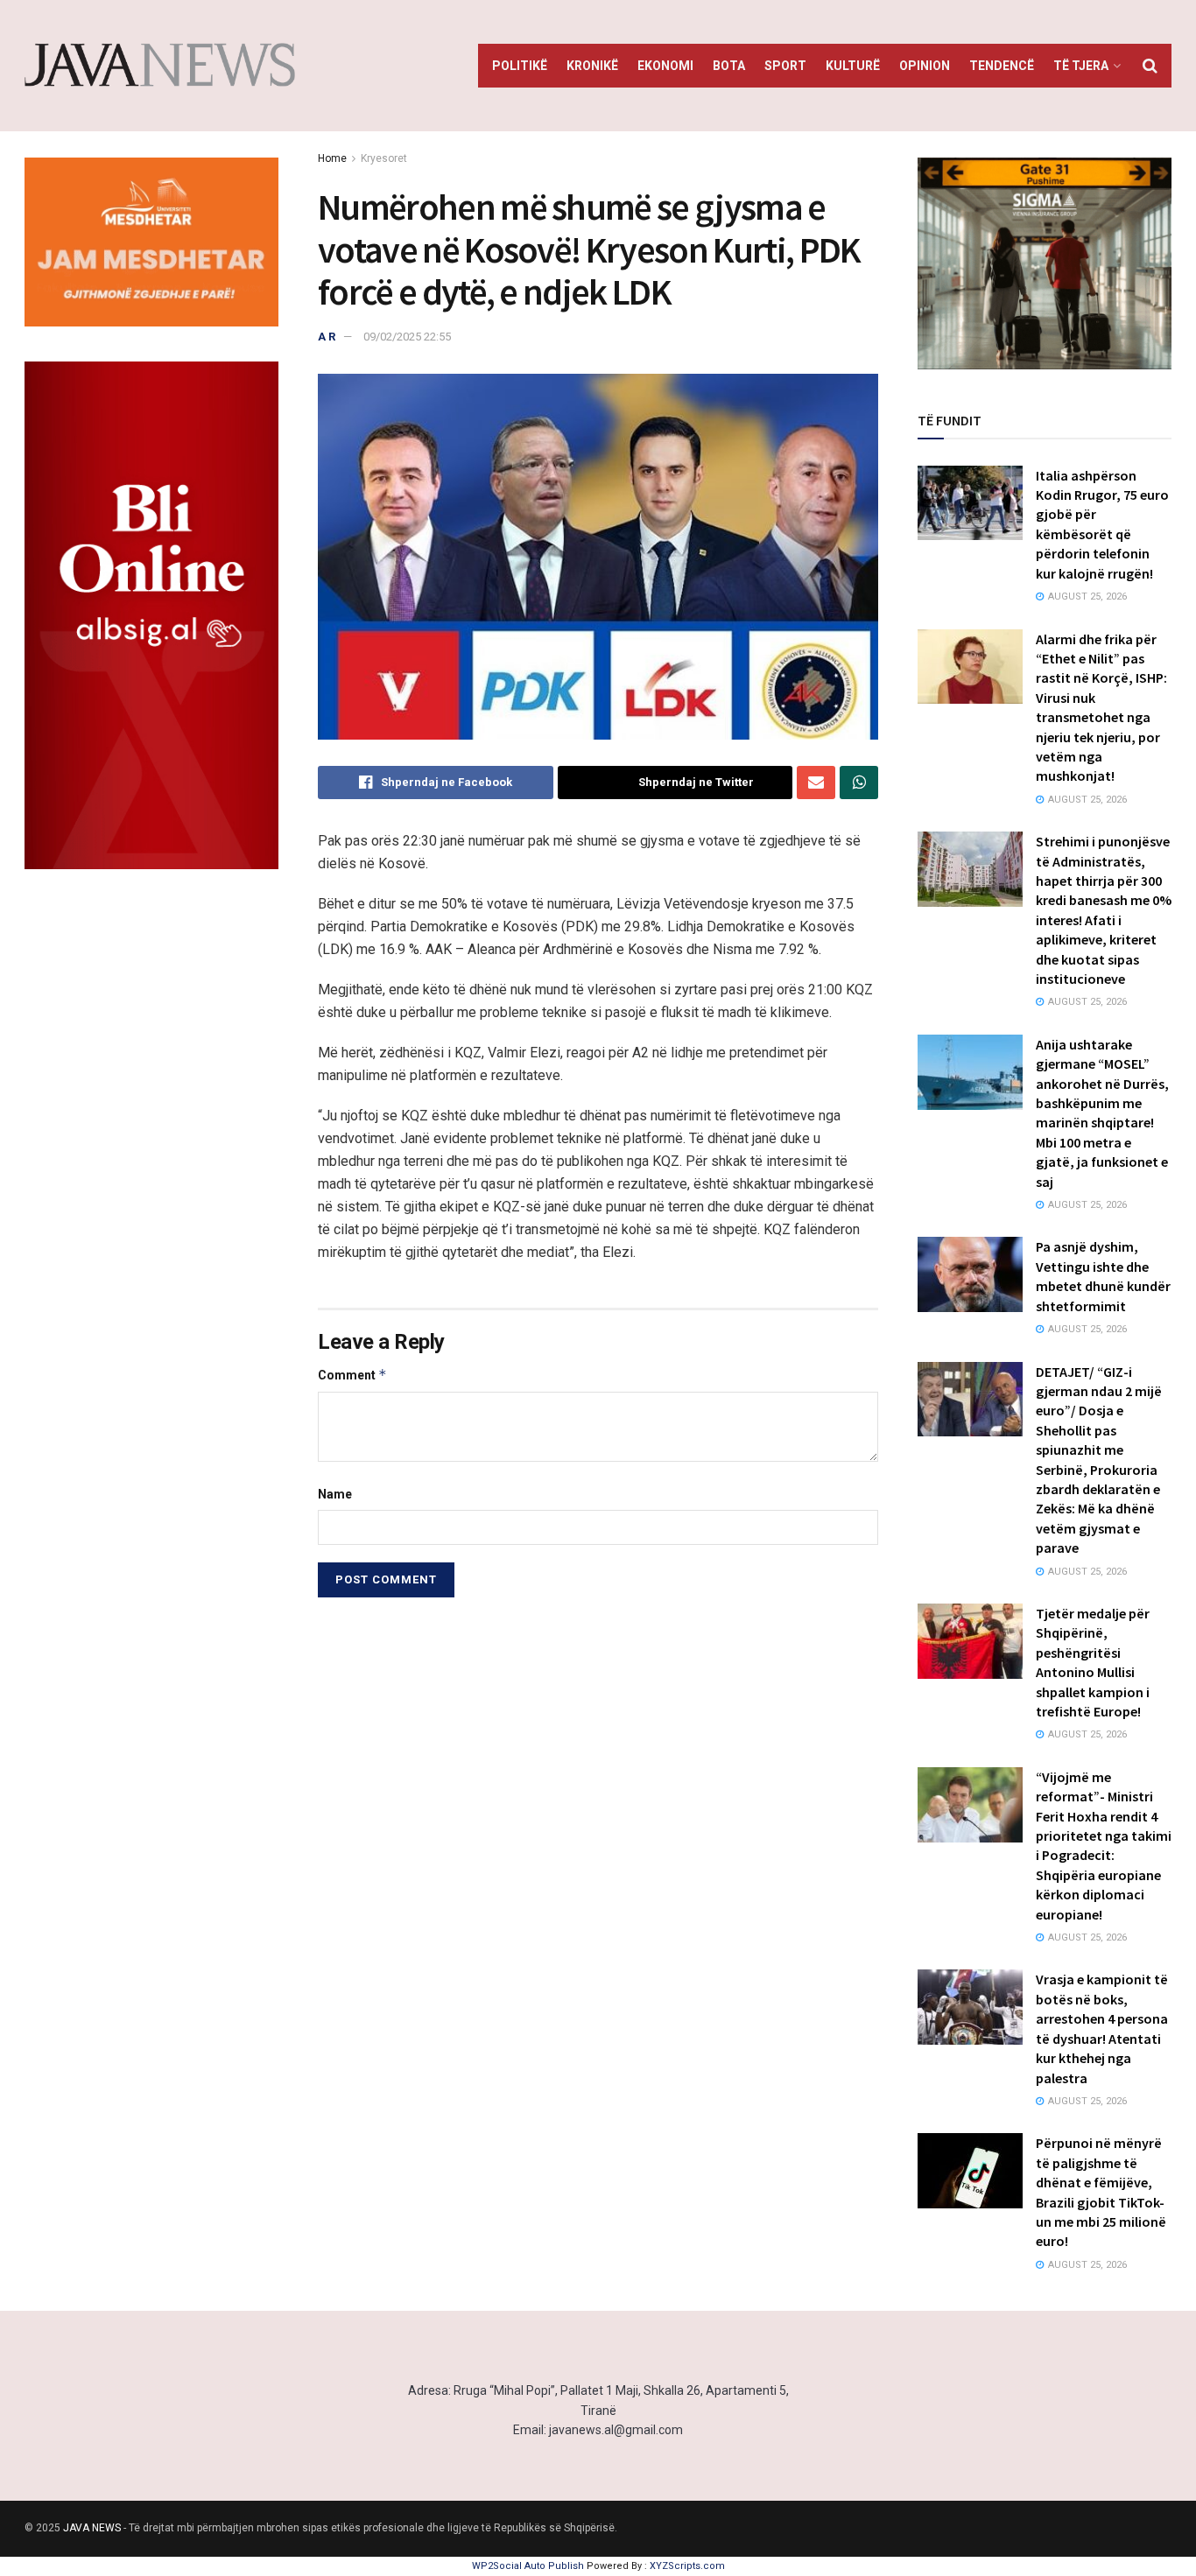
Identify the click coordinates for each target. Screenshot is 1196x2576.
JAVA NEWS (92, 2528)
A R (327, 337)
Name (335, 1494)
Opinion (925, 66)
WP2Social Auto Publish (528, 2566)
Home (332, 158)
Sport (785, 66)
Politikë (520, 66)
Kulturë (853, 66)
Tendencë (1002, 66)
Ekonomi (665, 66)
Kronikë (592, 66)
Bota (729, 66)
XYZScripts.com (687, 2566)
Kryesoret (384, 158)
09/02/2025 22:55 (407, 337)
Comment (352, 1375)
